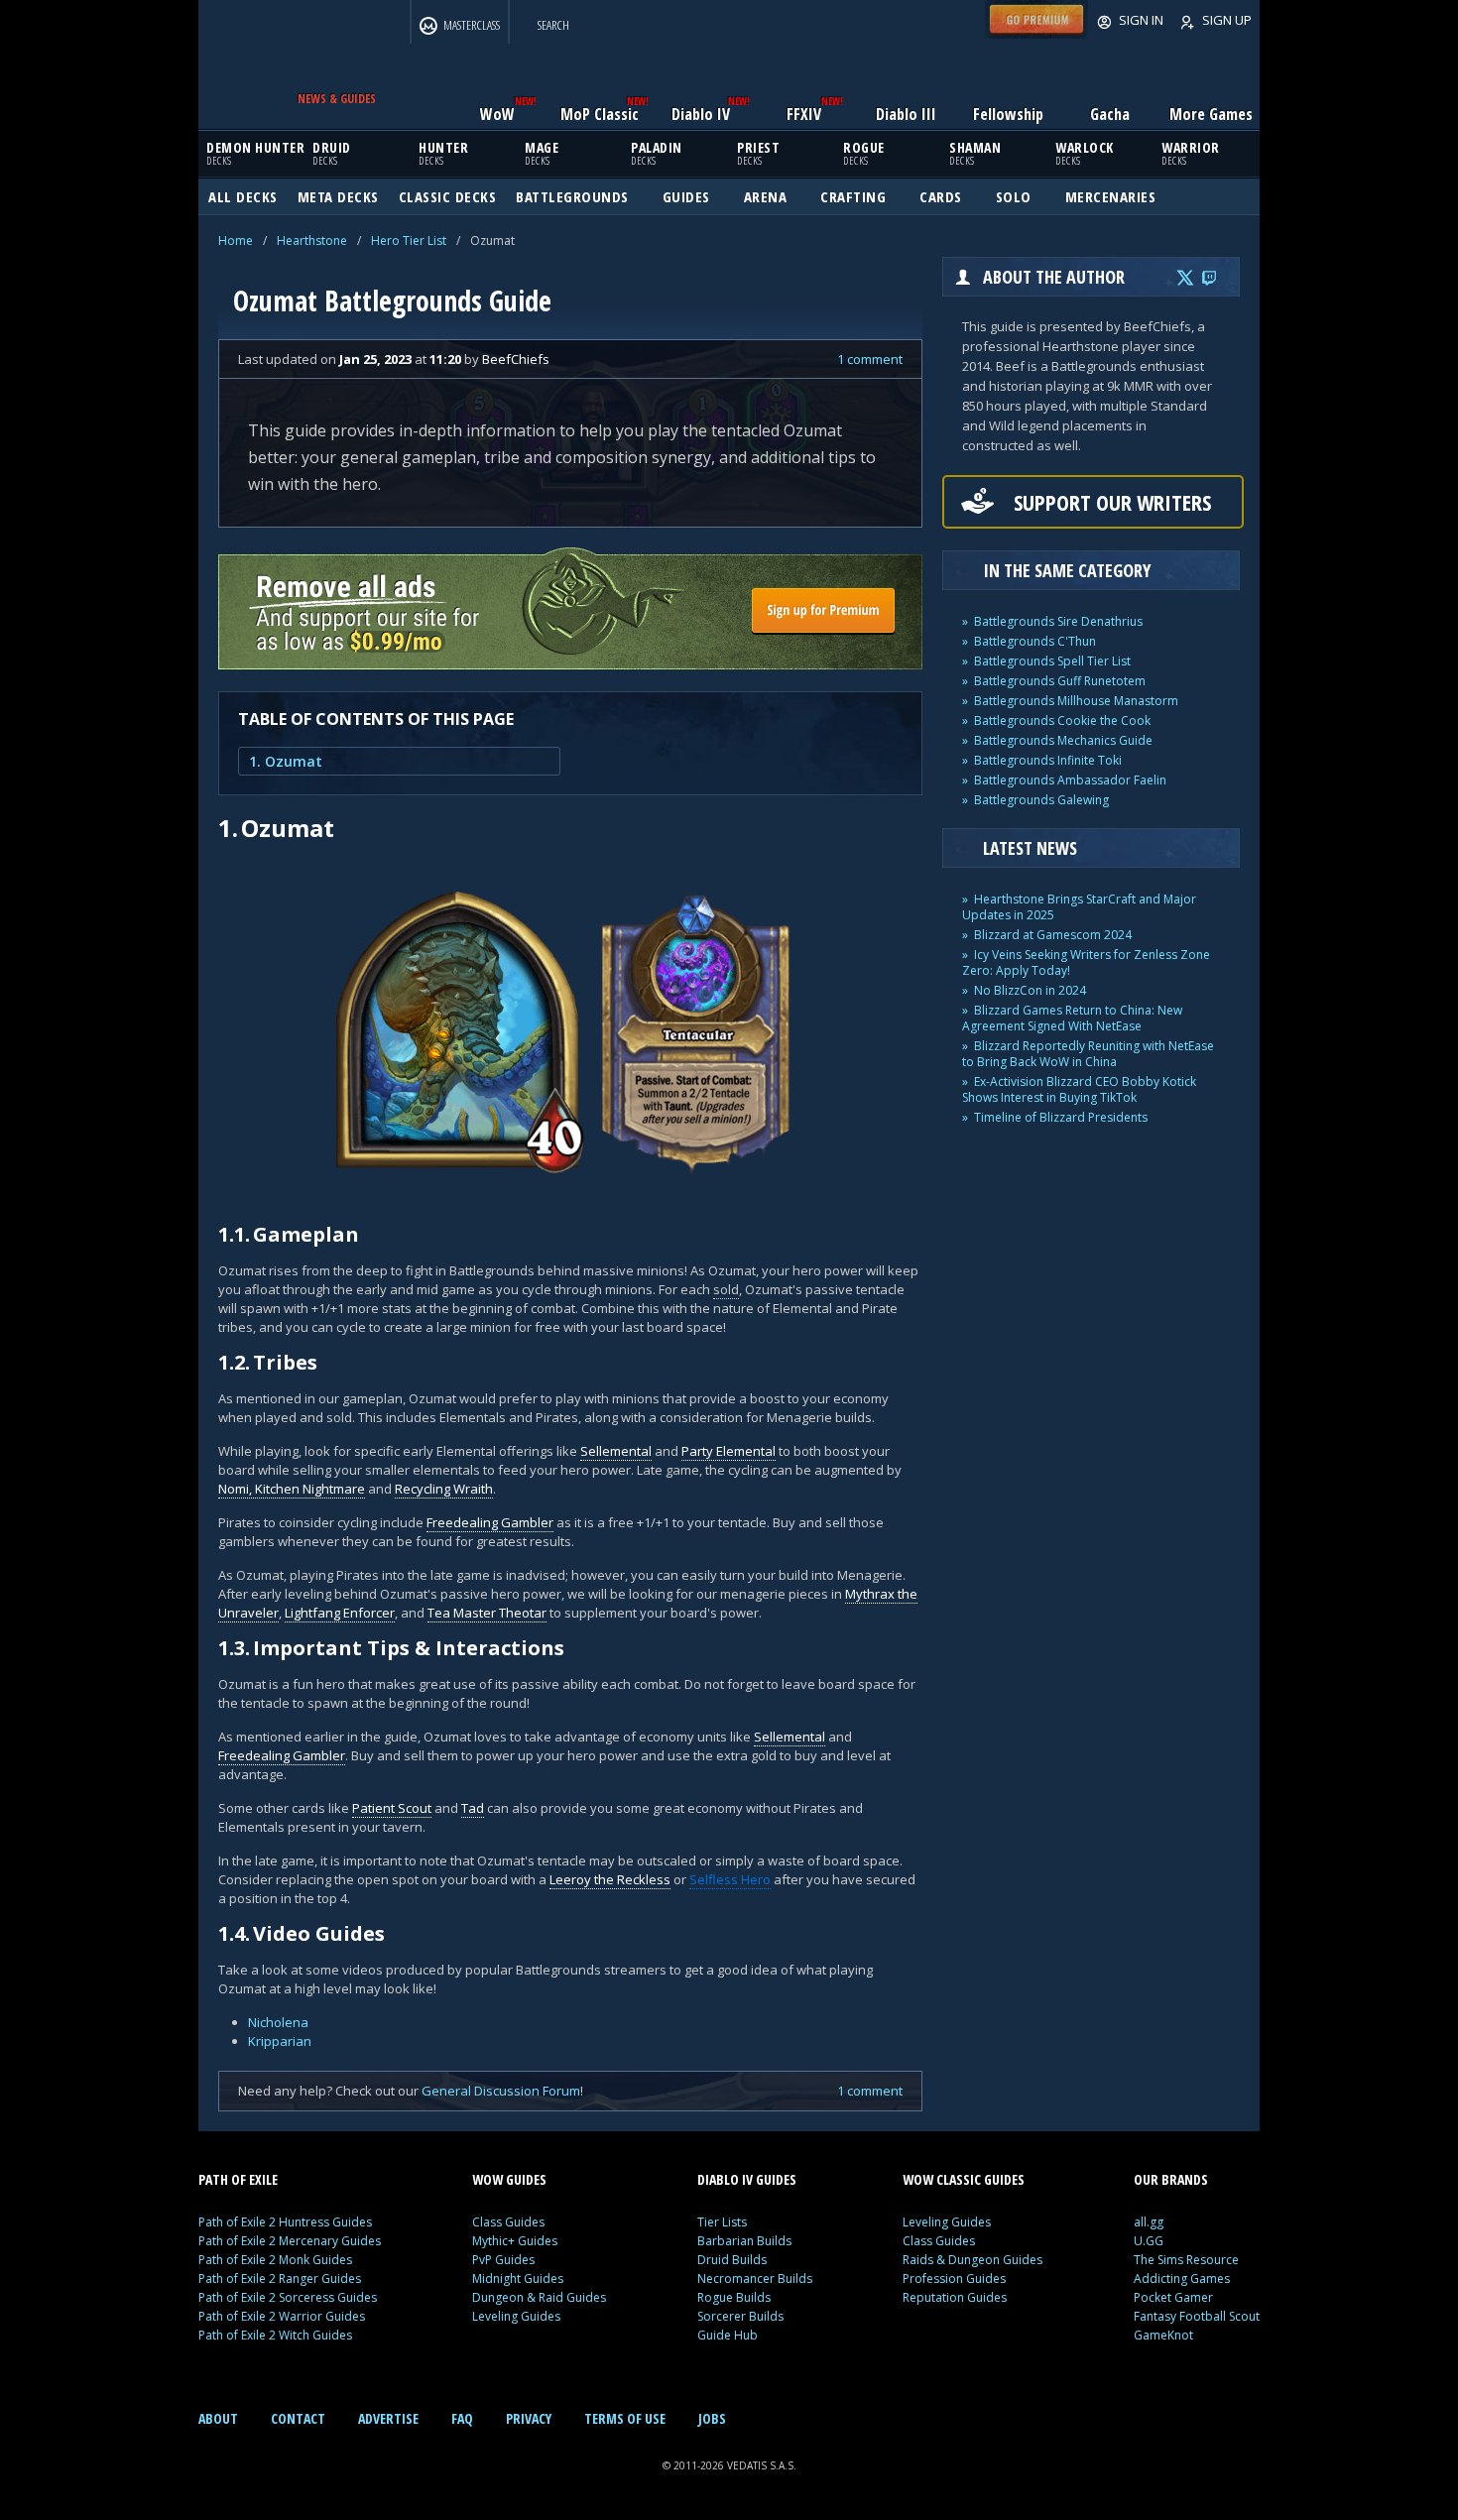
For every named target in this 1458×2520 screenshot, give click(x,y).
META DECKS (338, 196)
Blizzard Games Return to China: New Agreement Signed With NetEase (1072, 1018)
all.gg (1149, 2222)
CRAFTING (853, 196)
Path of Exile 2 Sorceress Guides (288, 2297)
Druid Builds (732, 2260)
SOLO (1014, 196)
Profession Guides (954, 2279)
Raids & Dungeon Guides (972, 2260)
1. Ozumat (286, 761)
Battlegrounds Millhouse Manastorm (1076, 701)
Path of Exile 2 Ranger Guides (280, 2279)
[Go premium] (1036, 34)
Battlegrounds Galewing (1041, 800)
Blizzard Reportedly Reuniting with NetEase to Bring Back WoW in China (1088, 1054)
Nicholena (278, 2022)
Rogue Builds (734, 2297)
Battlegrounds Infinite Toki (1048, 760)
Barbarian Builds (744, 2241)
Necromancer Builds (755, 2279)
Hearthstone (312, 240)
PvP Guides (503, 2260)
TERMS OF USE (625, 2418)
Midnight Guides (518, 2279)
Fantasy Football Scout (1197, 2316)
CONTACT (298, 2418)
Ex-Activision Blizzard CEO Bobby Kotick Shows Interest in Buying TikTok (1079, 1089)
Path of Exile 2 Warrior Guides (282, 2316)
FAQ (462, 2418)
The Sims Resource (1186, 2260)
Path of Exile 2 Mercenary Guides (290, 2241)
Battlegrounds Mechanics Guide (1063, 740)
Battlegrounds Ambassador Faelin (1070, 780)
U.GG (1149, 2241)
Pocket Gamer (1173, 2297)
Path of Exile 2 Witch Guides (275, 2335)
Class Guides (508, 2222)
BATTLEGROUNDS (572, 196)
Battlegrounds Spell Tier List (1052, 661)
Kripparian (280, 2041)
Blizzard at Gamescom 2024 (1053, 935)
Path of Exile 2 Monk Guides (275, 2260)
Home (236, 240)
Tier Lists (722, 2222)
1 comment (870, 359)
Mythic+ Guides (515, 2241)
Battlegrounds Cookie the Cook (1062, 720)
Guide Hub (728, 2335)
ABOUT (218, 2418)
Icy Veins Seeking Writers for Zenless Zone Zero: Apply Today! (1086, 962)
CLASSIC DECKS (448, 196)
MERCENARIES (1111, 196)
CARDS (941, 196)
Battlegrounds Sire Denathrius (1058, 621)
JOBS (712, 2418)
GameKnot (1163, 2335)
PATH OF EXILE (238, 2179)
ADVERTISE (388, 2418)
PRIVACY (529, 2418)
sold (726, 1289)
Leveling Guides (516, 2316)
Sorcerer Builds (740, 2316)
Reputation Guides (955, 2297)
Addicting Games (1182, 2279)
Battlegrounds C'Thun (1035, 641)
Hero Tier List (409, 240)
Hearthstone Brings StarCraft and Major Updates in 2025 (1079, 907)
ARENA (766, 196)
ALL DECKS (243, 196)
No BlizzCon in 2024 (1030, 990)
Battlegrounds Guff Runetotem (1060, 681)
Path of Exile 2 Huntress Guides (285, 2222)
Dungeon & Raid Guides (539, 2297)
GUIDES (686, 196)
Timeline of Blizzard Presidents (1061, 1117)
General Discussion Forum (501, 2091)
